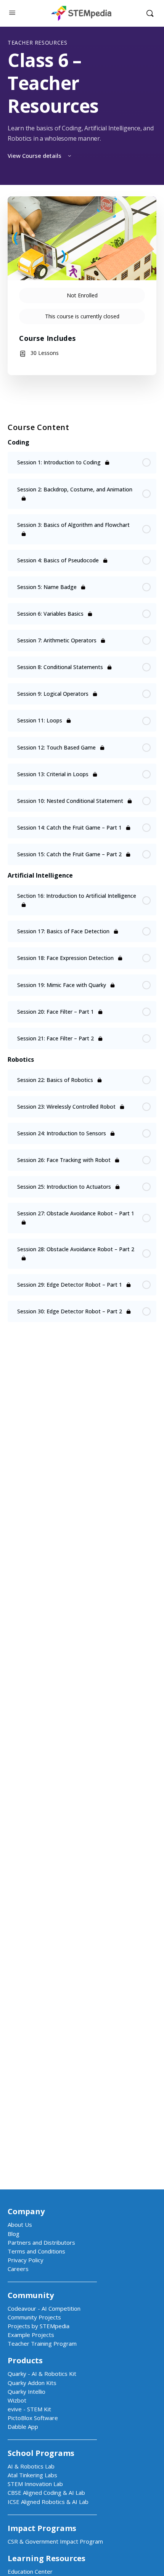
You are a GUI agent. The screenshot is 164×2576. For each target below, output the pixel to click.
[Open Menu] (12, 12)
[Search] (150, 13)
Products (25, 2360)
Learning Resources (47, 2558)
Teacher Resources (37, 43)
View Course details (35, 156)
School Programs (41, 2453)
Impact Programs (42, 2528)
